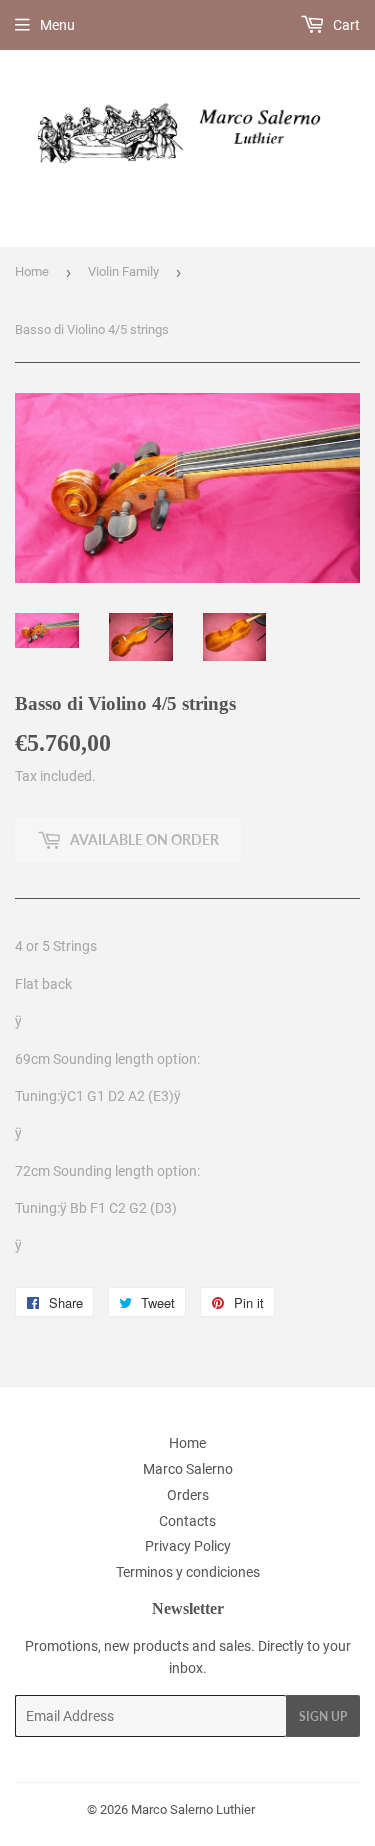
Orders (188, 1495)
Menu (57, 25)
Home (32, 271)
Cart (345, 25)
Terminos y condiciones (188, 1572)
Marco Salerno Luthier (193, 1809)
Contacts (187, 1521)
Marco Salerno (188, 1469)
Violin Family (123, 271)
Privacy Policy (188, 1546)
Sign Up (323, 1716)
